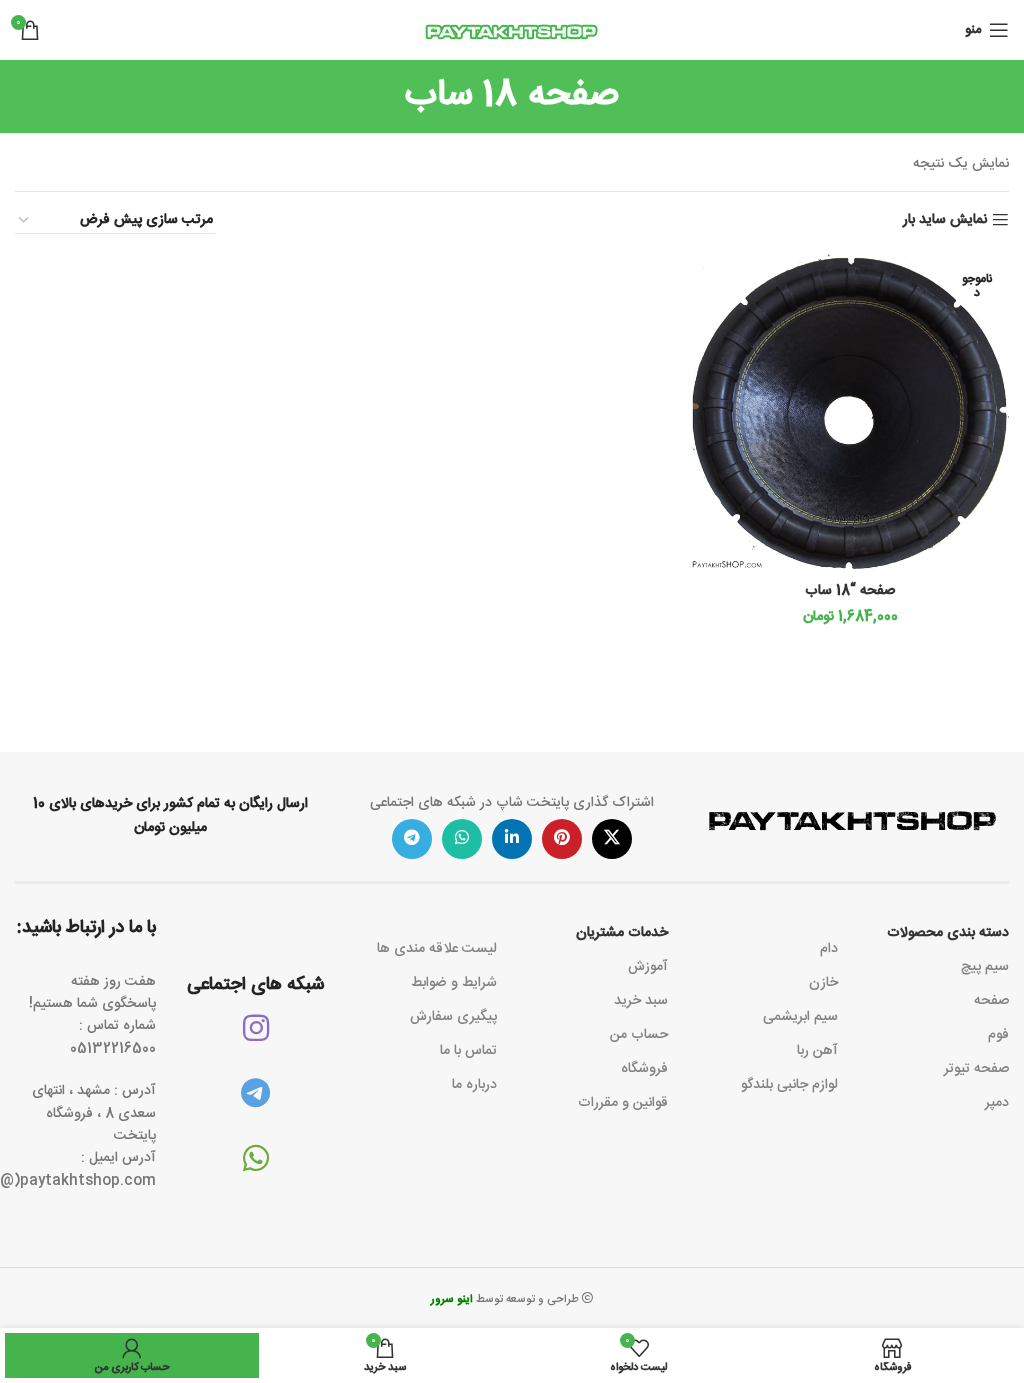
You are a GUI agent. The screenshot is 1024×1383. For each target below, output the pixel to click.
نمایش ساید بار (945, 220)
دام (829, 949)
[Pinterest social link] (562, 839)
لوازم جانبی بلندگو (789, 1085)
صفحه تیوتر (976, 1069)
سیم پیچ (985, 967)
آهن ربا (817, 1051)
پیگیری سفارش (453, 1017)
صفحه (991, 1001)
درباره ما (474, 1085)
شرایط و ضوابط (454, 983)
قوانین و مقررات (623, 1103)
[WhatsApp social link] (462, 839)
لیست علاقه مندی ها (437, 949)
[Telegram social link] (412, 839)
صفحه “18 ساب (850, 591)
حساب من (639, 1035)
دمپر (997, 1103)
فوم (998, 1035)
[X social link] (612, 839)
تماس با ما (468, 1051)
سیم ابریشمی (800, 1017)
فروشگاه (644, 1069)
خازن (823, 983)
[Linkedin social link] (512, 839)
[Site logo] (512, 31)
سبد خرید (641, 1001)
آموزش (648, 967)
